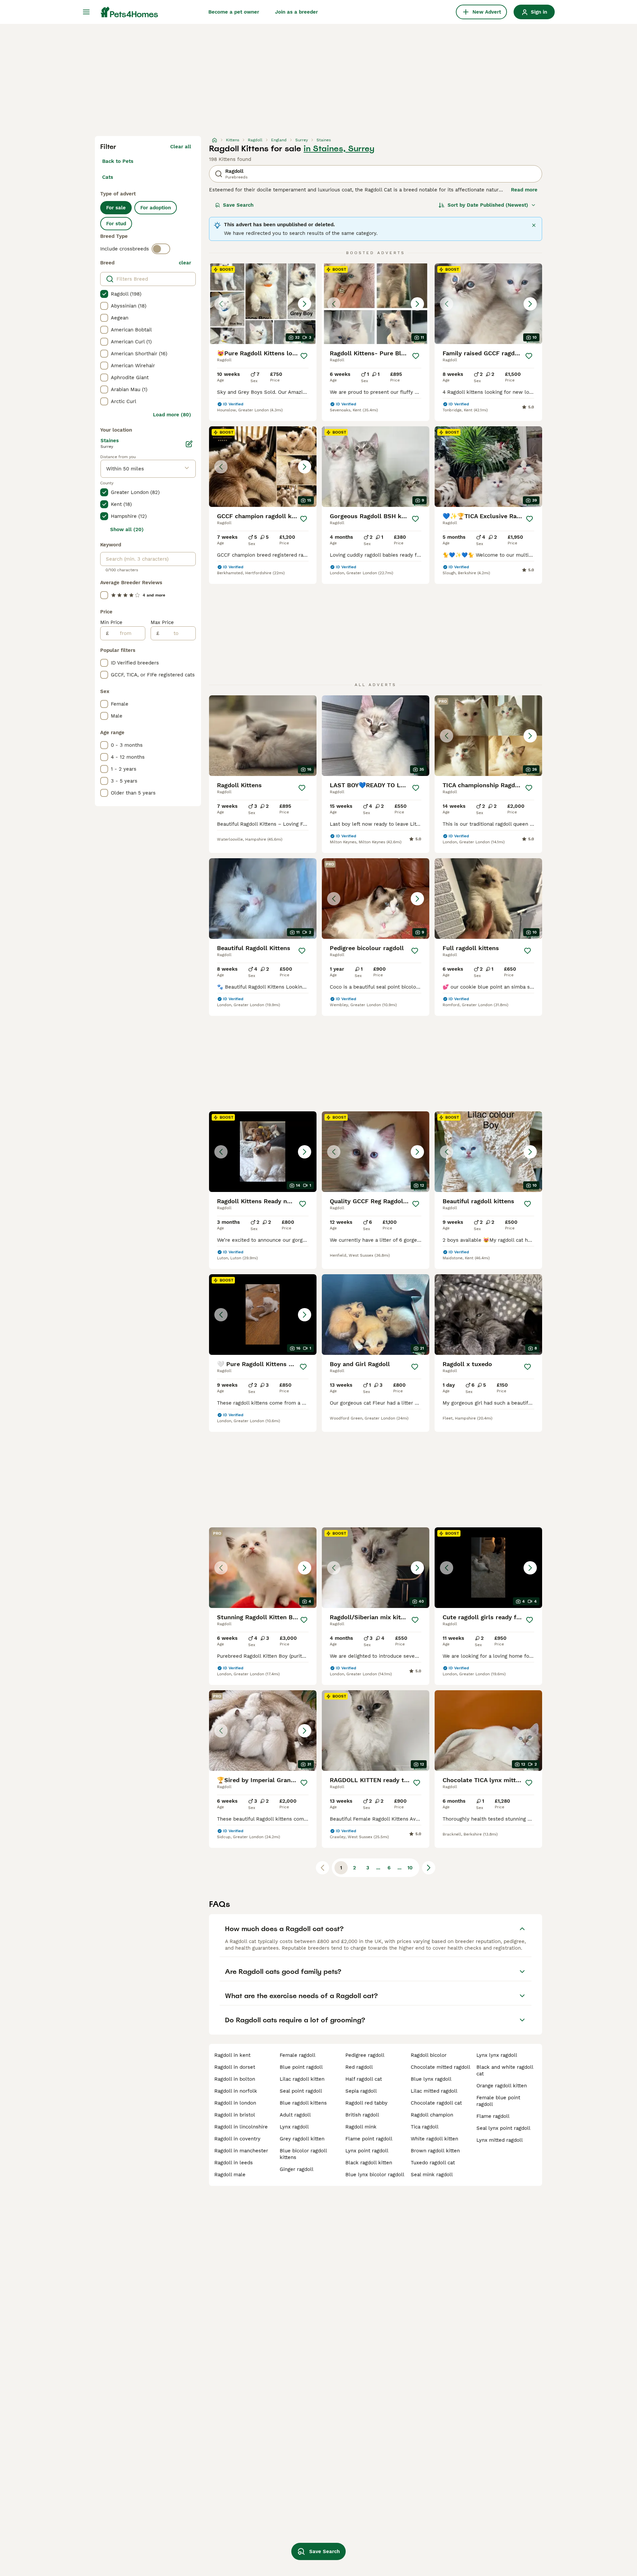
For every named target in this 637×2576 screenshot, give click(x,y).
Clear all (181, 147)
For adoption (156, 208)
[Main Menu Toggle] (86, 12)
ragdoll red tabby (366, 2103)
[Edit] (189, 444)
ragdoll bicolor (429, 2055)
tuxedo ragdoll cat (433, 2163)
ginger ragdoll (297, 2169)
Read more (524, 190)
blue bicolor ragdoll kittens (303, 2154)
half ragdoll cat (364, 2079)
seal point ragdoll (301, 2091)
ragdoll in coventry (237, 2139)
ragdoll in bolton (235, 2079)
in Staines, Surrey (339, 149)
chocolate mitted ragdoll (441, 2067)
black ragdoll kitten (369, 2163)
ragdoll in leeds (234, 2163)
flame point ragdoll (369, 2139)
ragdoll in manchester (241, 2151)
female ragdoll (298, 2055)
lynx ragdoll (294, 2127)
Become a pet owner (234, 12)
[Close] (534, 225)
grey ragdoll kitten (302, 2139)
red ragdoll (359, 2067)
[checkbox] (104, 294)
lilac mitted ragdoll (434, 2091)
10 (410, 1868)
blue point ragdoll (301, 2067)
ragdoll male (230, 2175)
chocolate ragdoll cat (436, 2103)
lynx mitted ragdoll (500, 2140)
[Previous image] (221, 304)
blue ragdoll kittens (303, 2103)
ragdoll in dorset (235, 2067)
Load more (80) (172, 415)
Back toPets (118, 161)
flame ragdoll (493, 2116)
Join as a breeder (296, 12)
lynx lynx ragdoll (497, 2055)
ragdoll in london (235, 2103)
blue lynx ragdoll (431, 2079)
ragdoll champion (432, 2115)
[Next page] (429, 1868)
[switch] (161, 249)
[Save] (304, 356)
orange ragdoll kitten (502, 2086)
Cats (108, 177)
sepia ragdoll (361, 2091)
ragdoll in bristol (235, 2115)
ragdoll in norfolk (236, 2091)
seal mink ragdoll (432, 2175)
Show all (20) (127, 529)
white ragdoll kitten (434, 2139)
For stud (116, 224)
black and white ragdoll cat (505, 2070)
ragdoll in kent (232, 2055)
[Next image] (305, 304)
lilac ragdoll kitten (302, 2079)
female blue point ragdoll (498, 2101)
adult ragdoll (295, 2115)
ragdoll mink (361, 2127)
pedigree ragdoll (365, 2055)
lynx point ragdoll (367, 2151)
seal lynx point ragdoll (503, 2128)
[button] (263, 304)
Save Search (238, 205)
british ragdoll (362, 2115)
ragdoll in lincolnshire (241, 2127)
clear (185, 263)
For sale (116, 208)
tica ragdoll (425, 2127)
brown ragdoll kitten (435, 2151)
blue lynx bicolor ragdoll (375, 2175)
